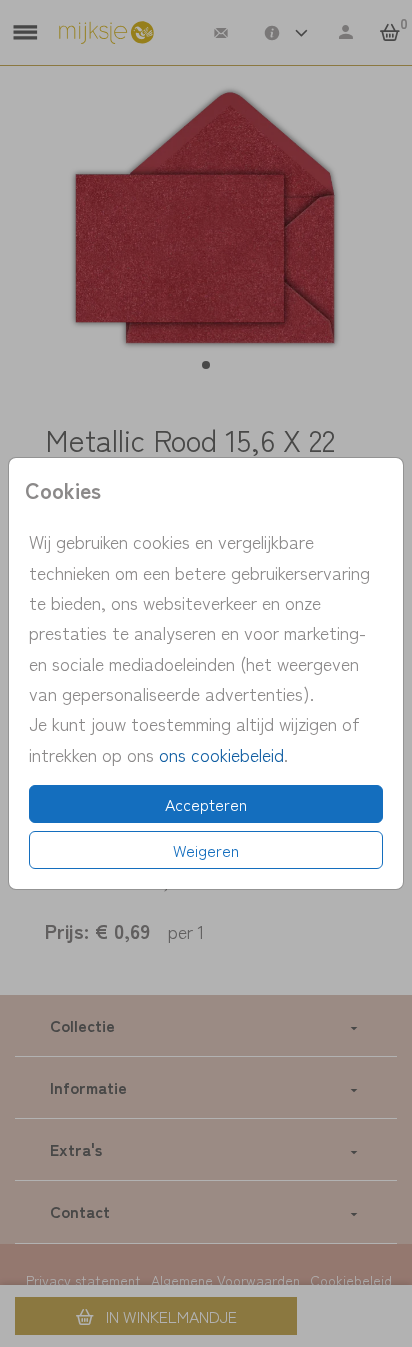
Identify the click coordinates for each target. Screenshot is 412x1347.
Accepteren (206, 804)
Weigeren (206, 850)
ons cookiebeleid (221, 754)
